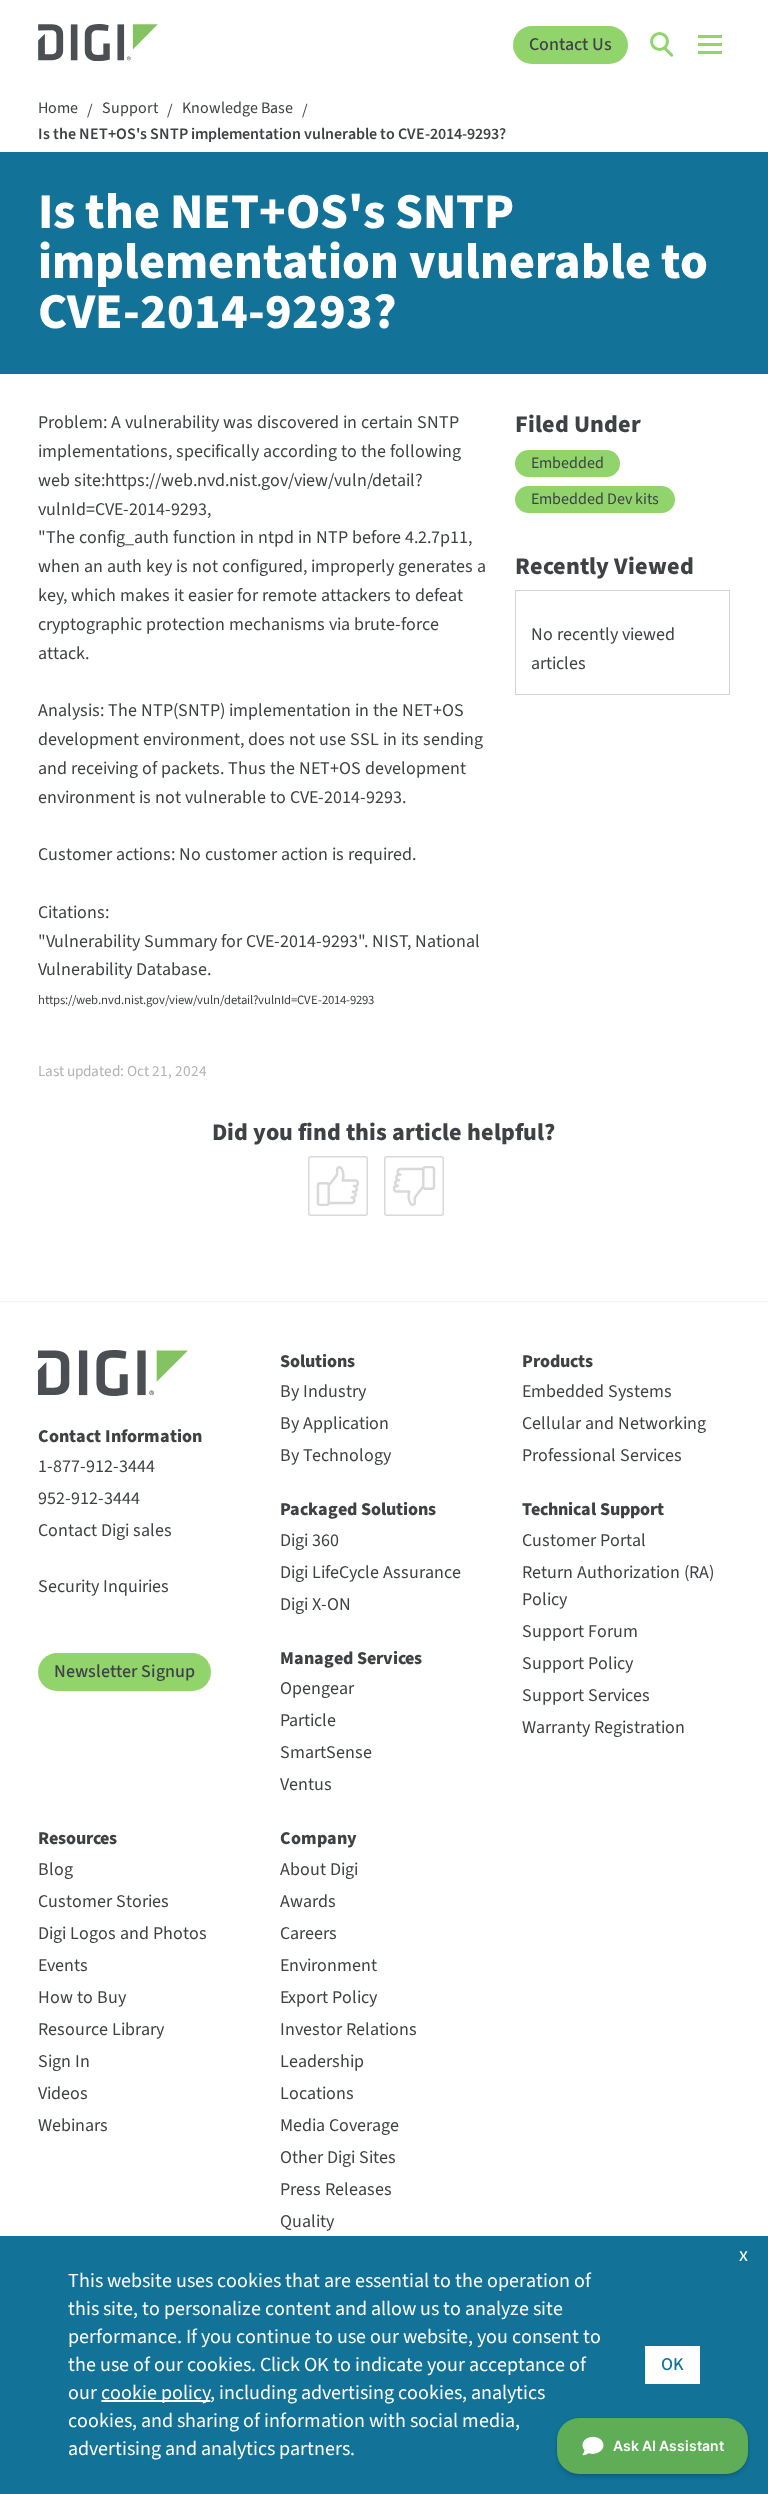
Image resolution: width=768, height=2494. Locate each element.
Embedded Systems (597, 1391)
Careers (308, 1933)
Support (130, 108)
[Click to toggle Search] (663, 45)
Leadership (322, 2061)
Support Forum (580, 1631)
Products (557, 1361)
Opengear (317, 1688)
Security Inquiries (103, 1586)
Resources (77, 1838)
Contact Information (120, 1436)
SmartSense (326, 1752)
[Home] (124, 45)
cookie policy (155, 2393)
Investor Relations (348, 2029)
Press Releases (336, 2189)
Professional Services (602, 1455)
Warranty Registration (603, 1727)
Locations (317, 2093)
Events (63, 1965)
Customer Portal (584, 1540)
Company (318, 1838)
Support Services (586, 1695)
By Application (334, 1423)
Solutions (317, 1361)
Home (58, 108)
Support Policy (577, 1663)
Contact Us (570, 44)
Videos (63, 2093)
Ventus (306, 1784)
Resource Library (101, 2029)
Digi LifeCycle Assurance (370, 1572)
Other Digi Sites (338, 2157)
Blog (55, 1869)
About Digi (319, 1869)
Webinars (73, 2125)
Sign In (64, 2061)
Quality (307, 2221)
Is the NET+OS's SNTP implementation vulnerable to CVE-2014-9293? (272, 134)
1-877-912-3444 (96, 1466)
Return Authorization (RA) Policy (618, 1586)
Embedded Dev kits (595, 499)
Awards (308, 1901)
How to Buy (82, 1997)
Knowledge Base (237, 108)
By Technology (335, 1455)
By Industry (323, 1391)
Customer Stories (103, 1901)
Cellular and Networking (614, 1423)
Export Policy (328, 1997)
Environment (328, 1965)
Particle (308, 1720)
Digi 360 (309, 1540)
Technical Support (593, 1509)
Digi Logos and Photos (122, 1933)
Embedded (567, 463)
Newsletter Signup (124, 1671)
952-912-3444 (89, 1498)
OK (672, 2364)
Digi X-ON (315, 1604)
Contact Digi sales (105, 1530)
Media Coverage (339, 2125)
